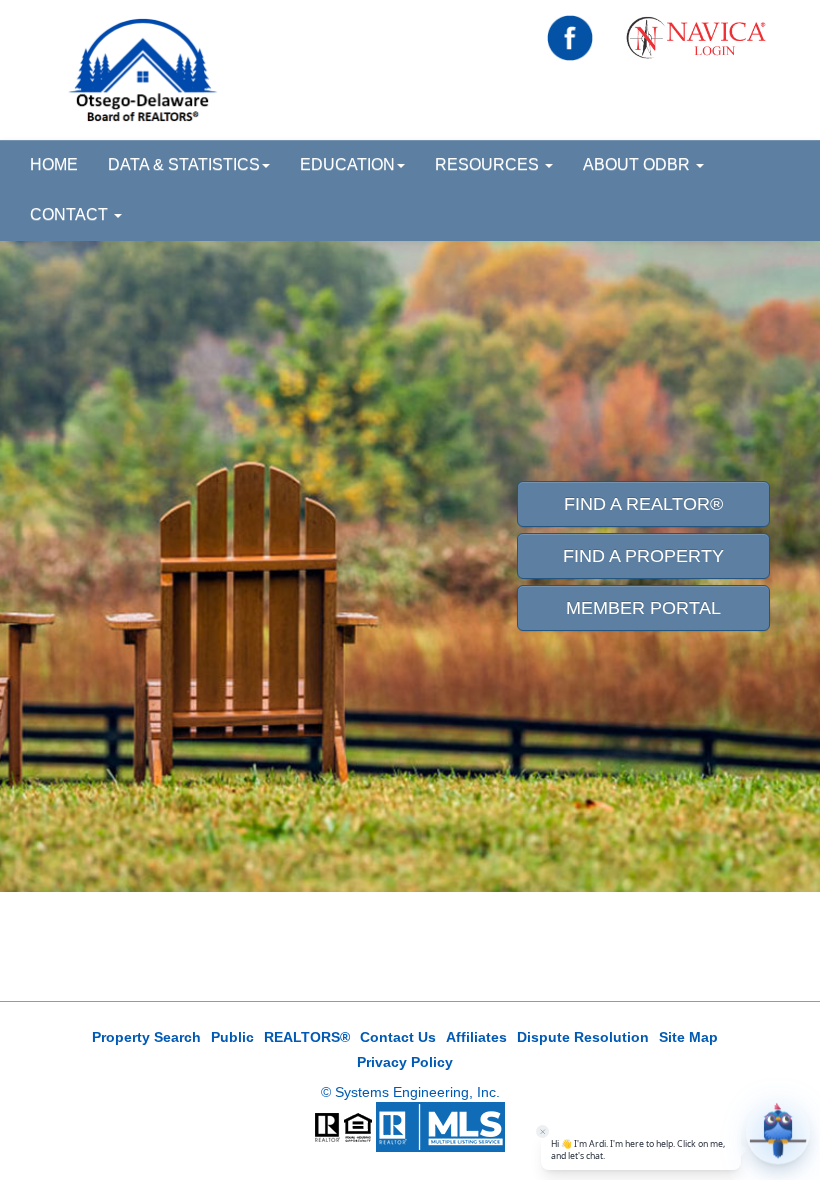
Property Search (146, 1037)
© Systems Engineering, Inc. (410, 1092)
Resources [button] (489, 164)
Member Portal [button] (643, 608)
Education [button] (347, 164)
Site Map (688, 1037)
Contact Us (398, 1037)
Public (232, 1037)
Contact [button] (71, 214)
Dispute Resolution (583, 1037)
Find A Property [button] (643, 556)
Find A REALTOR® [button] (643, 504)
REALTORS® (307, 1037)
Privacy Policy (405, 1062)
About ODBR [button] (638, 164)
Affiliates (476, 1037)
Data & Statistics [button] (184, 164)
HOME (54, 164)
